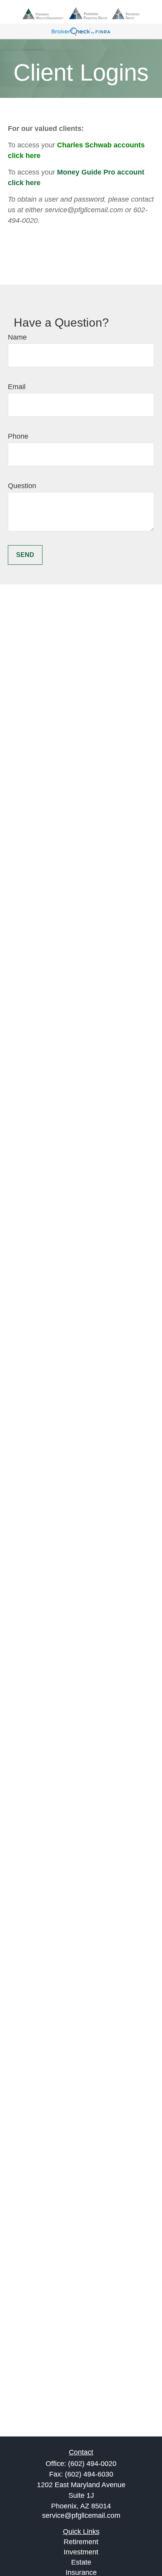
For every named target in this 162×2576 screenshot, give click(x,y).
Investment (81, 2552)
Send (25, 555)
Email (17, 387)
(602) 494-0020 (92, 2464)
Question (22, 486)
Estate (81, 2562)
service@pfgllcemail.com (81, 2515)
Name (17, 337)
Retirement (81, 2542)
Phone (18, 436)
